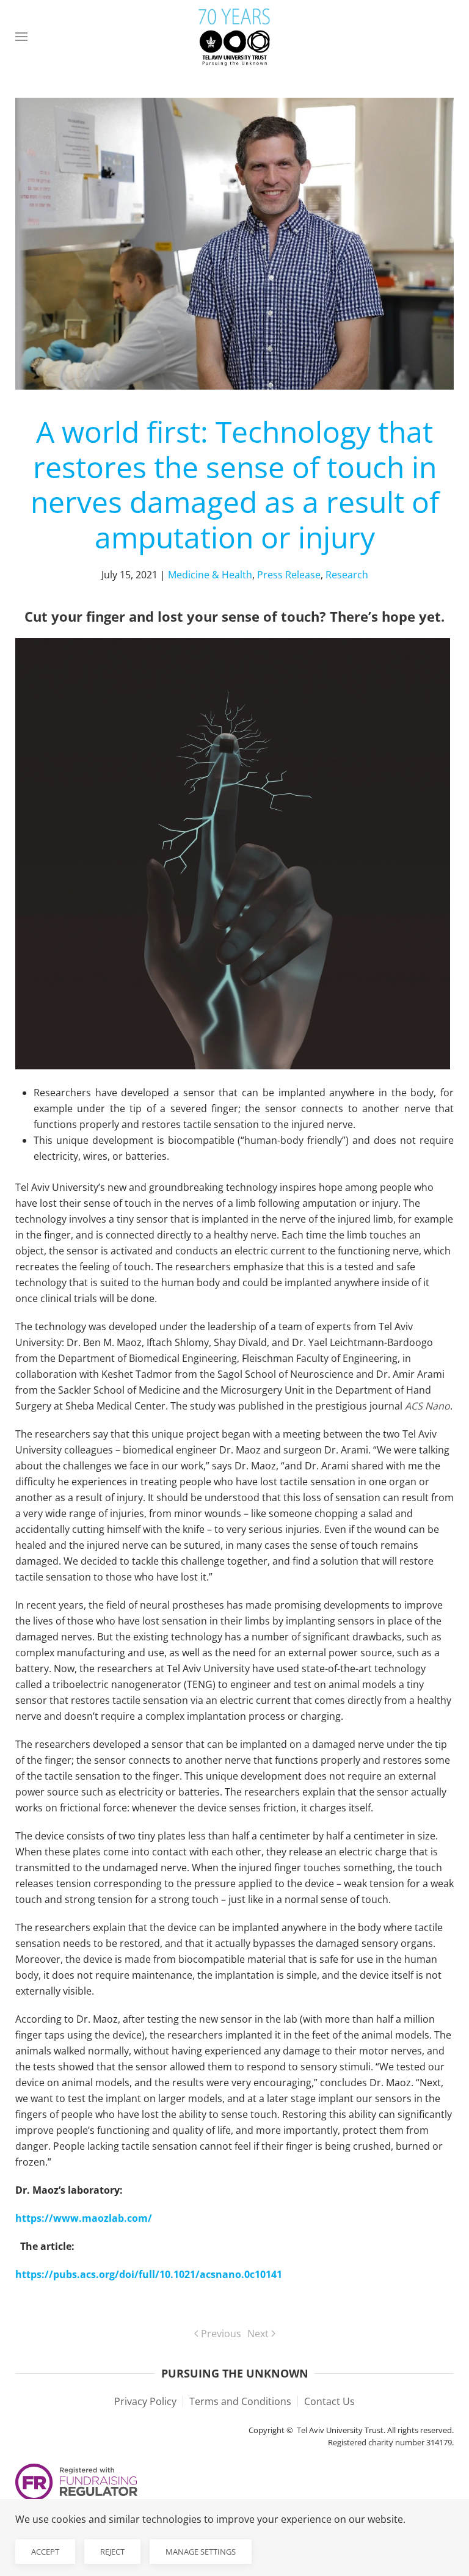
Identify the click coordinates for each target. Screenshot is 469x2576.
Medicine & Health (210, 575)
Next (258, 2334)
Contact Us (329, 2401)
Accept (45, 2552)
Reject (112, 2552)
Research (347, 575)
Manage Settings (201, 2552)
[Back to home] (234, 37)
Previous (221, 2334)
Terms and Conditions (240, 2401)
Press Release (289, 575)
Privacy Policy (145, 2401)
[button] (21, 37)
